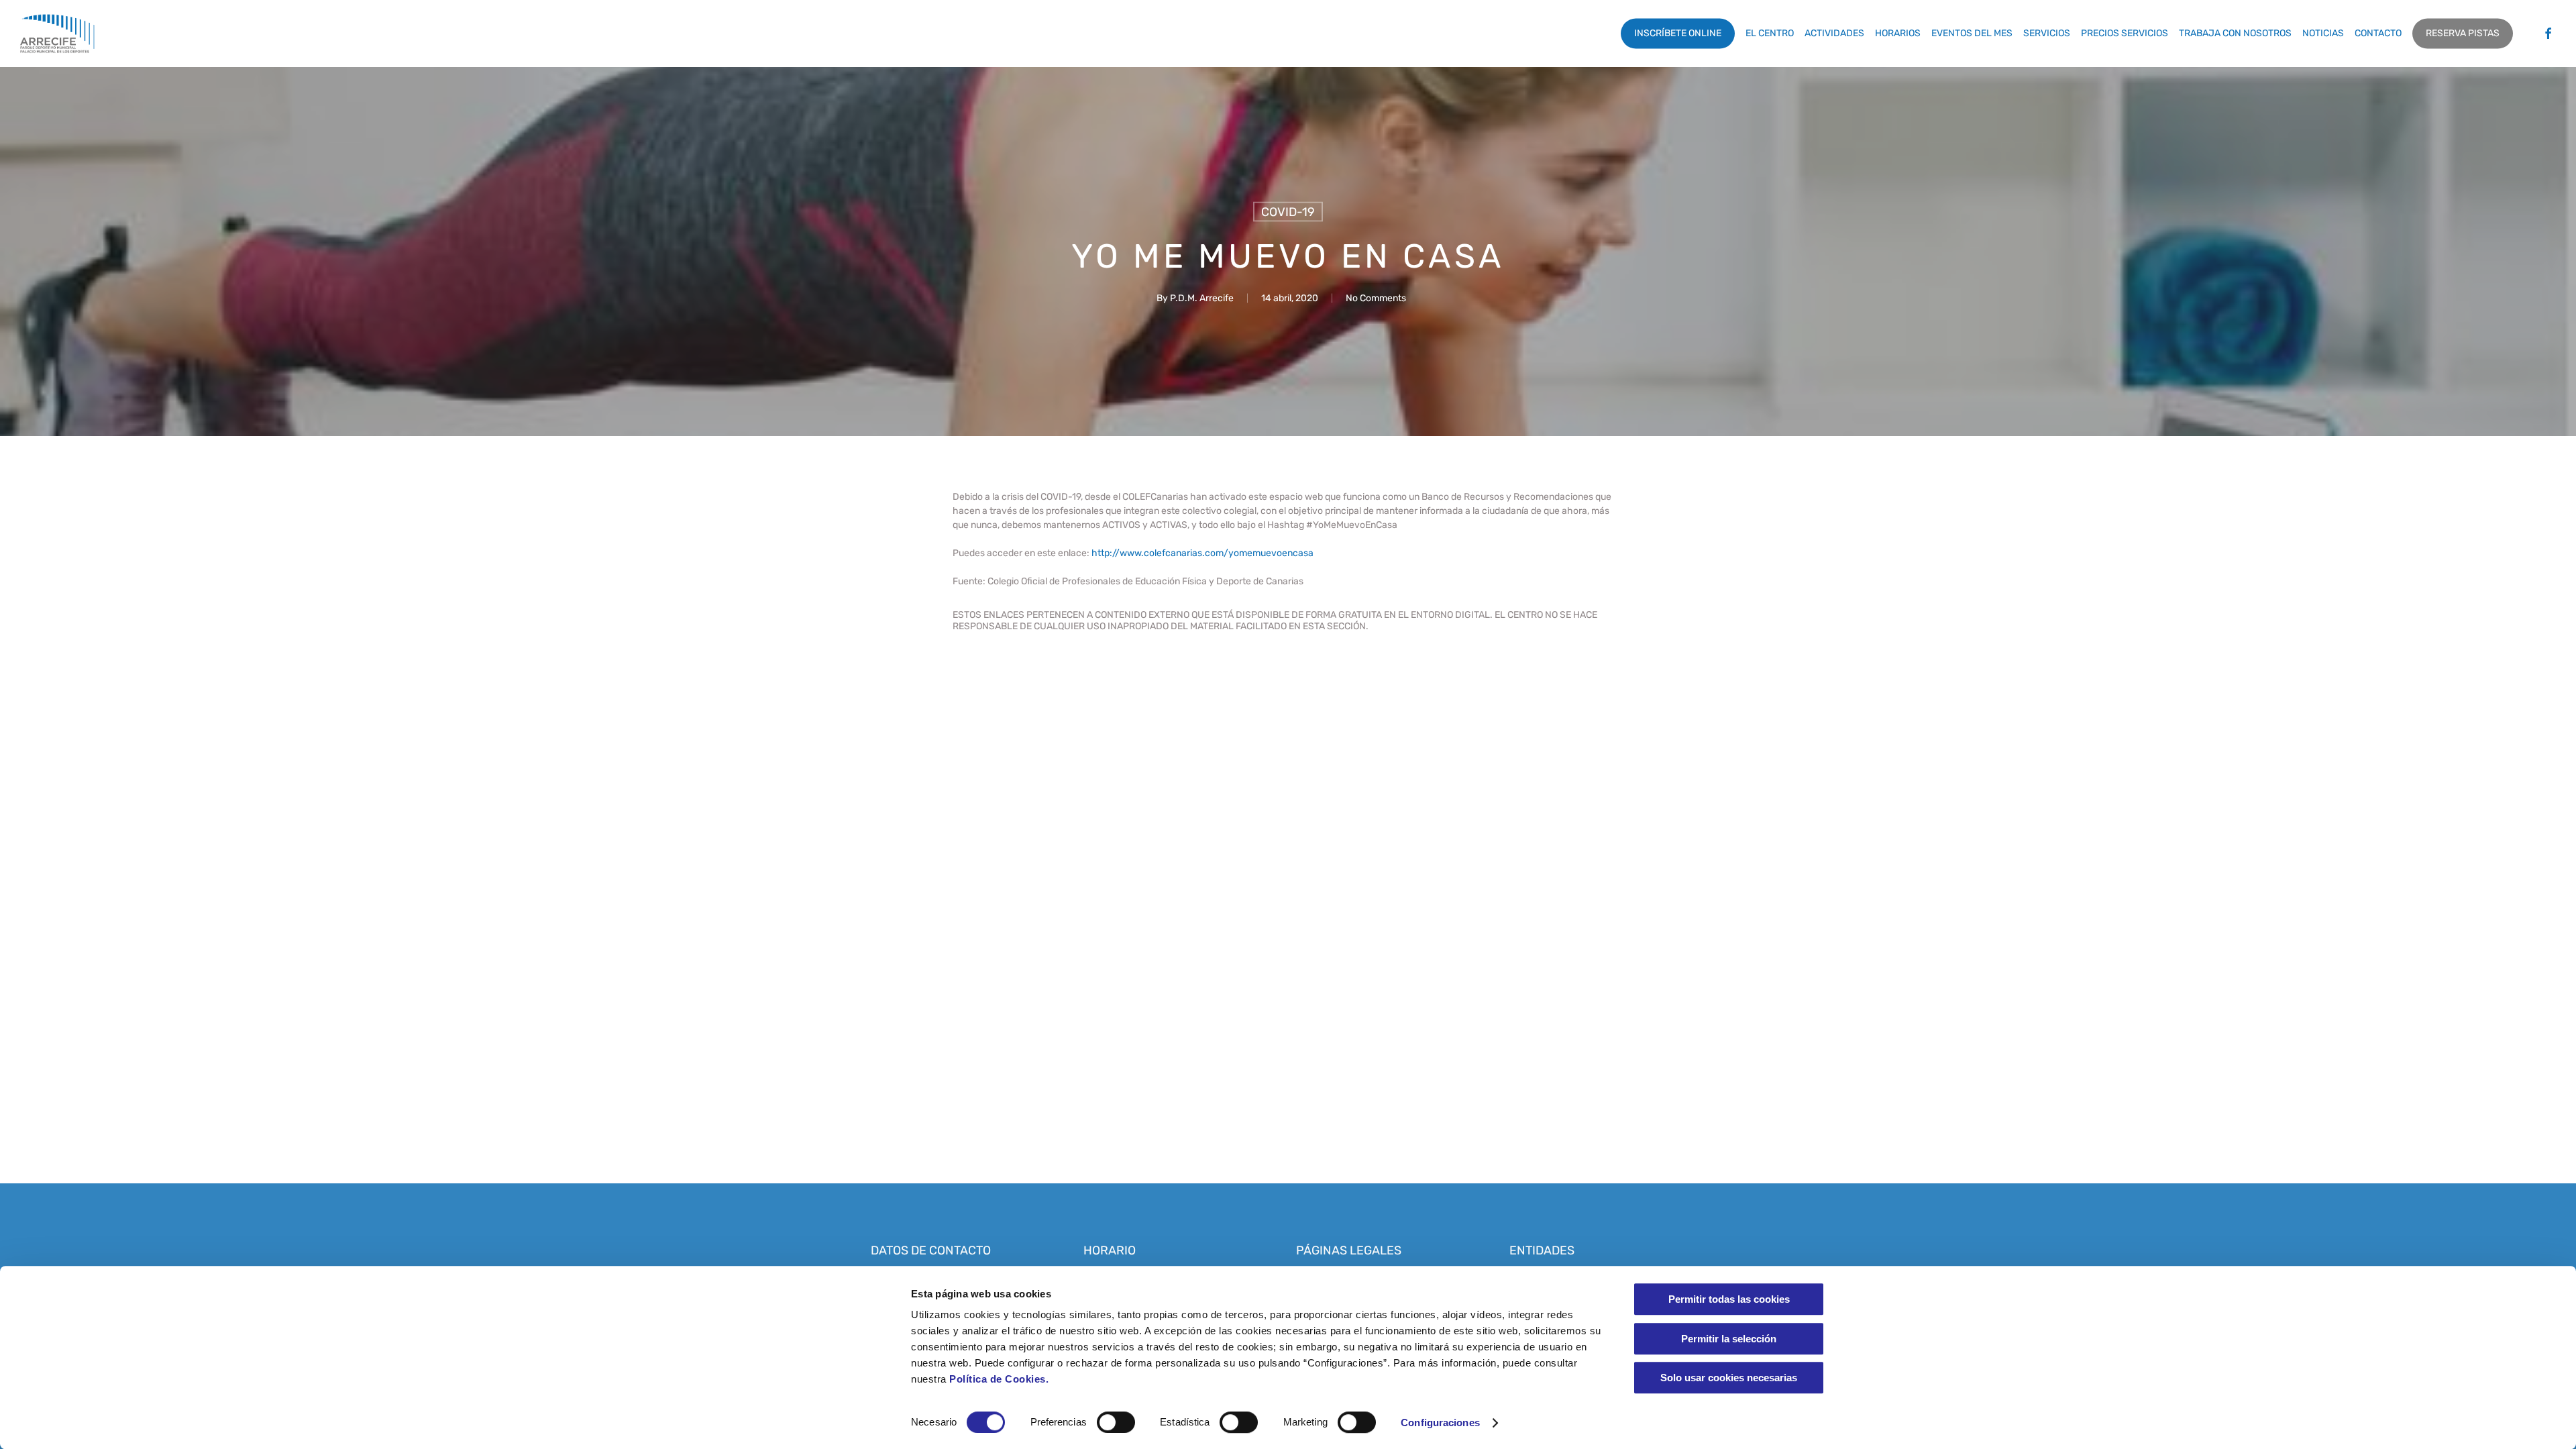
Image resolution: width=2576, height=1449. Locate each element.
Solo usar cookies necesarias (1729, 1378)
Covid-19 (1288, 212)
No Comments (1376, 298)
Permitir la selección (1729, 1339)
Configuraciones (1440, 1423)
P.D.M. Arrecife (1202, 298)
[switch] (1116, 1422)
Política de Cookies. (999, 1379)
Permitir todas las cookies (1729, 1299)
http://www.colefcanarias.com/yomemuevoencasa (1202, 553)
